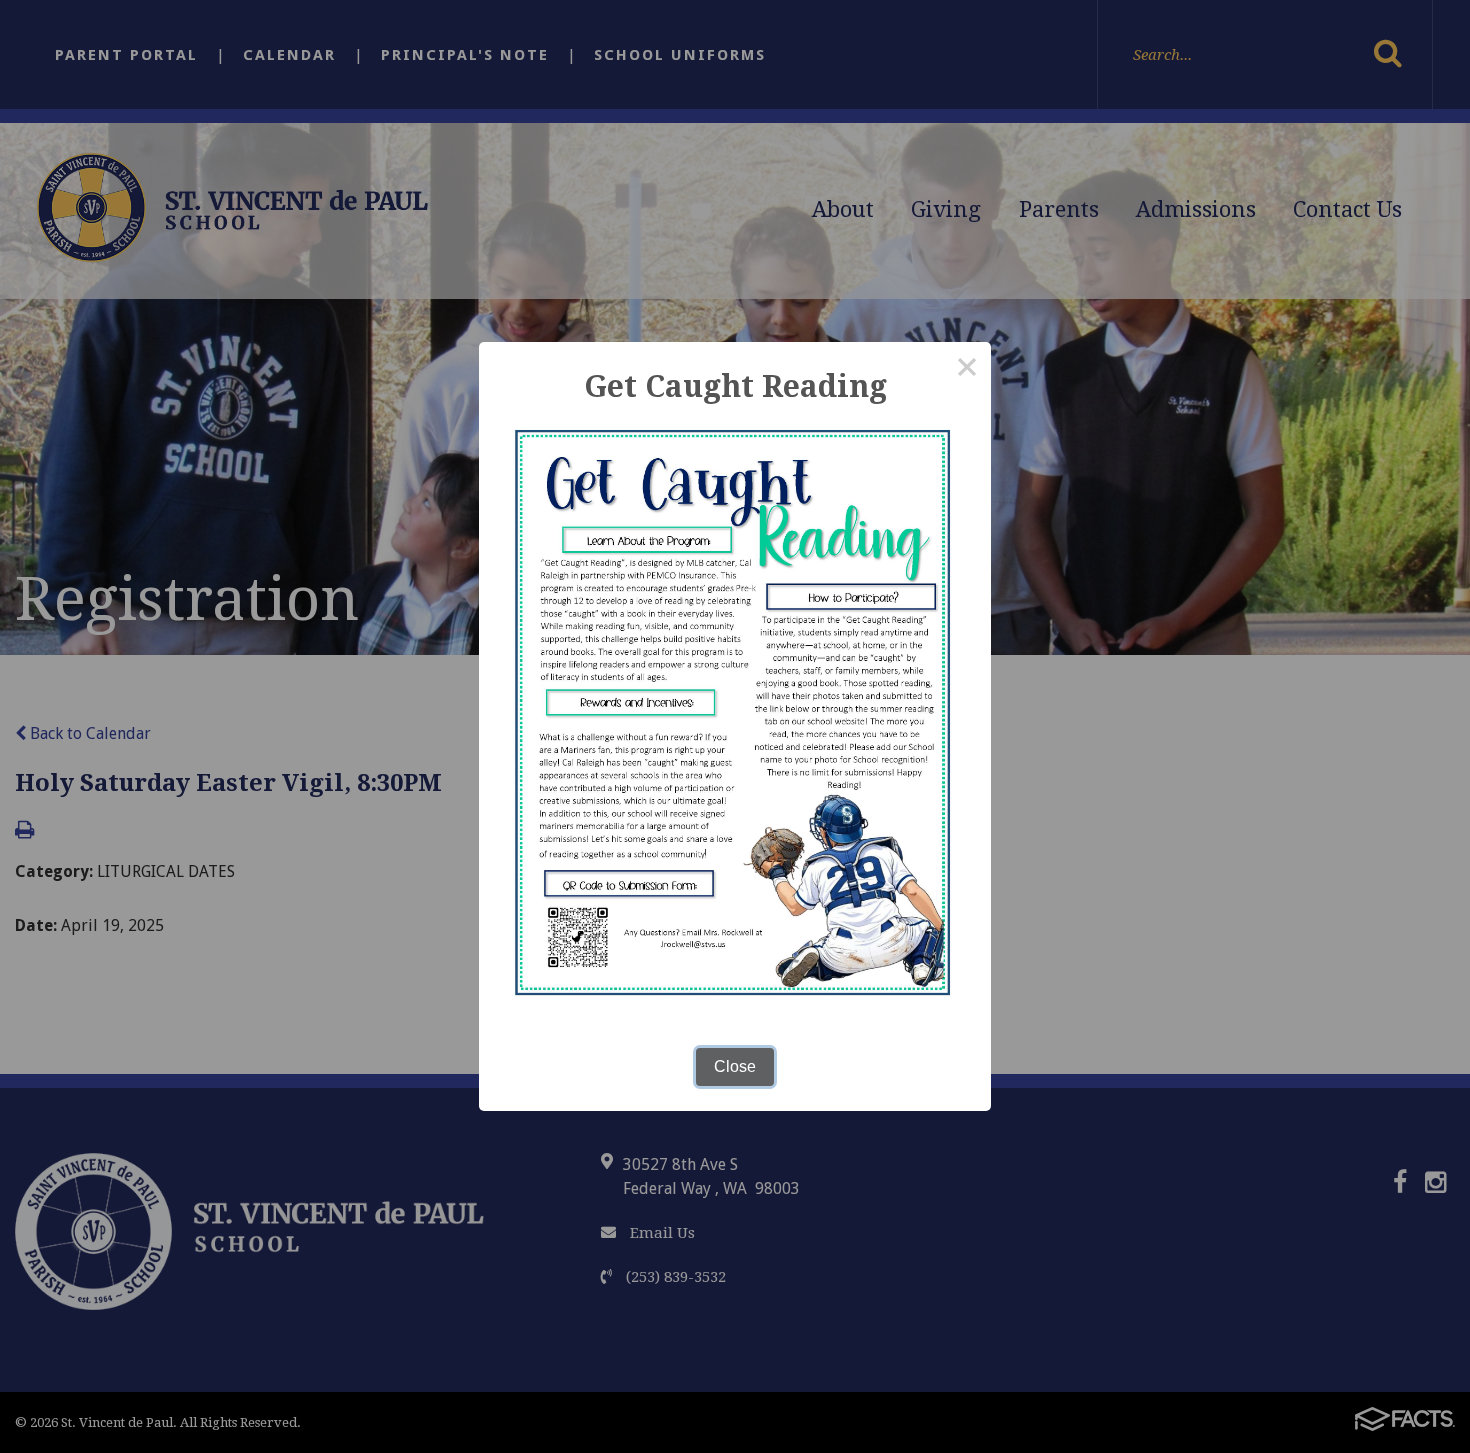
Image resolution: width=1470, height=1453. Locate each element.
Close (735, 1066)
